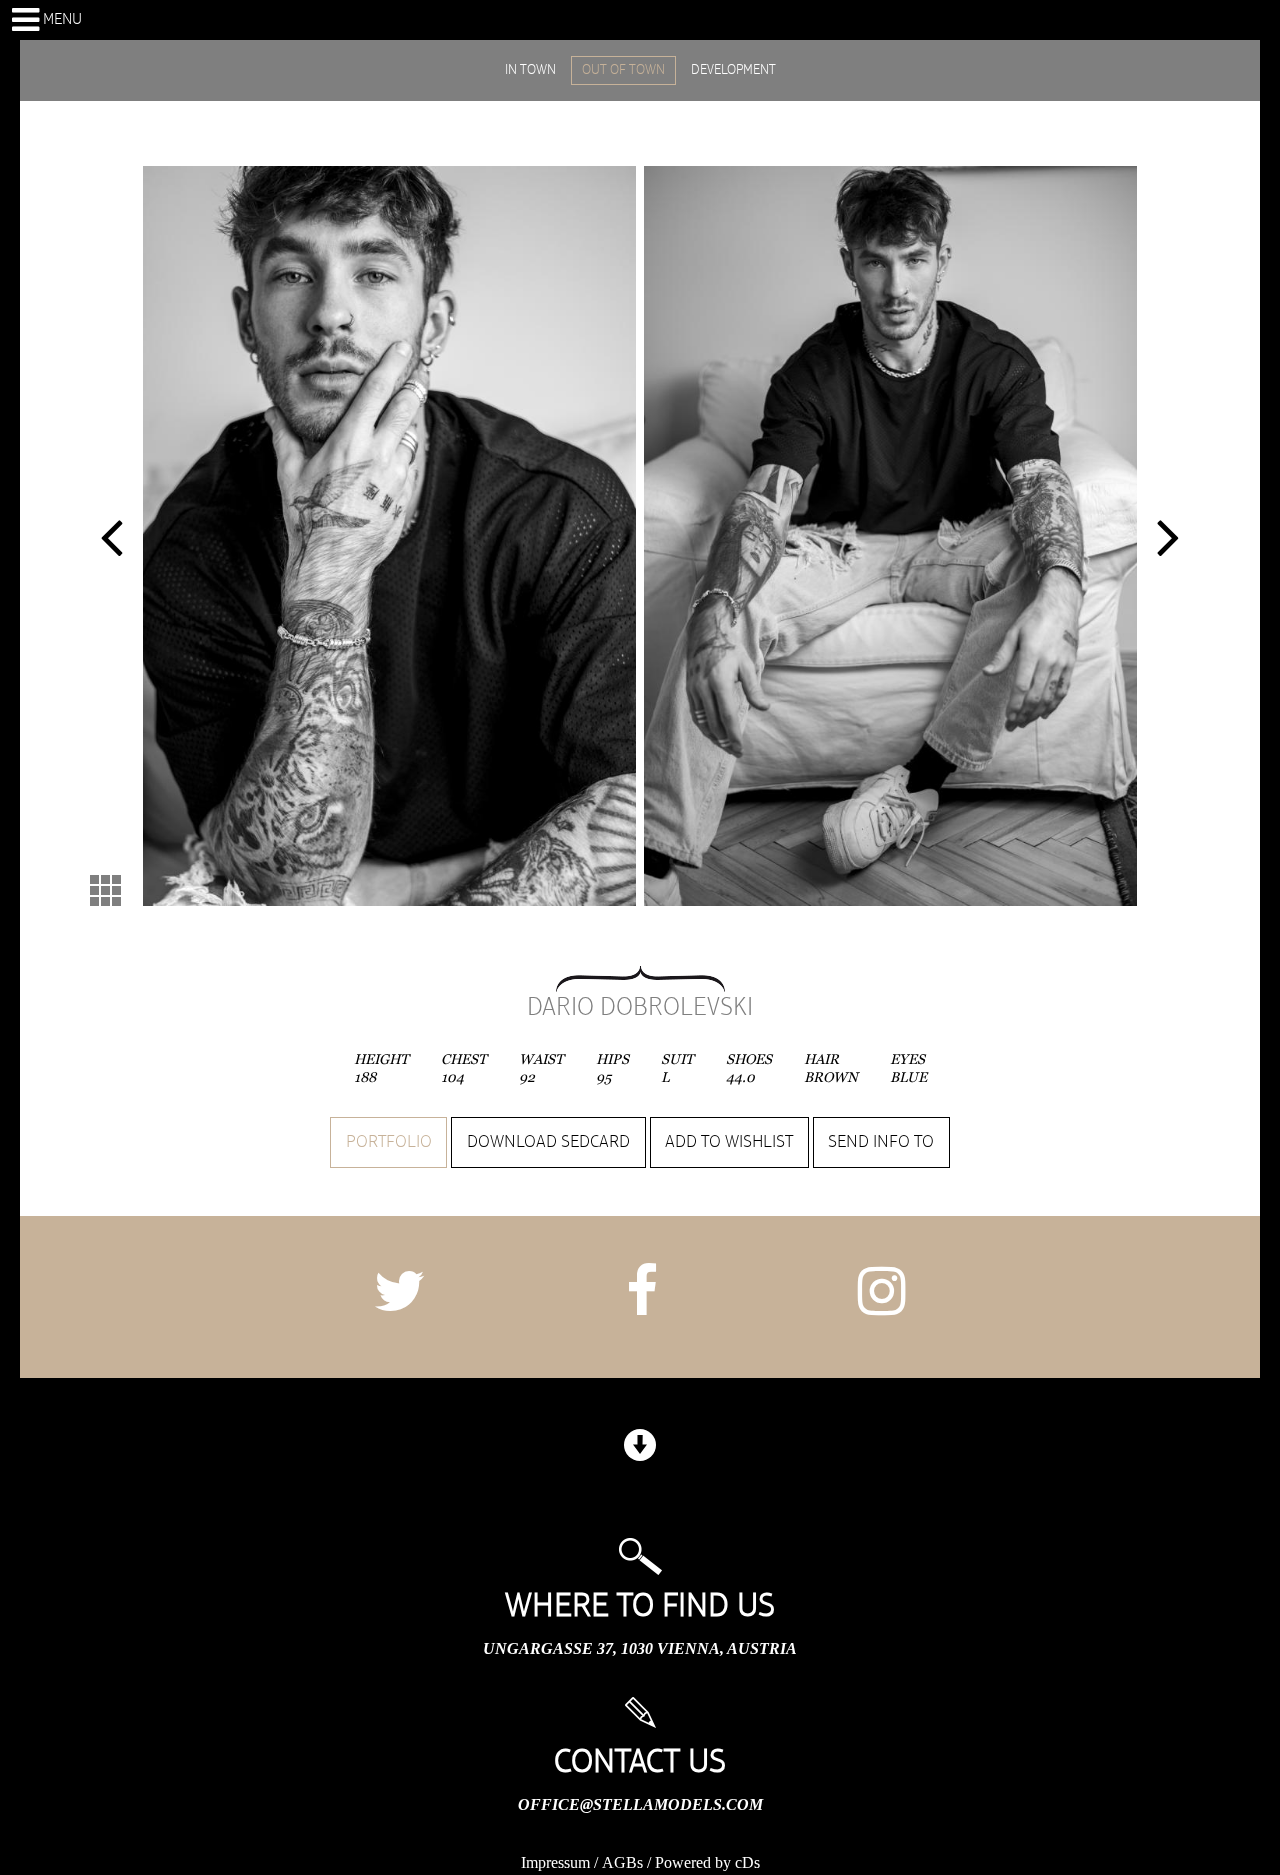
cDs (747, 1862)
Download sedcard (548, 1142)
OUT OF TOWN (623, 70)
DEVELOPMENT (733, 70)
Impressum (555, 1862)
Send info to (881, 1142)
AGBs (622, 1862)
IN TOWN (530, 70)
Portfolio (389, 1142)
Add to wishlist (729, 1142)
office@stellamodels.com (640, 1804)
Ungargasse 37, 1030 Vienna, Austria (640, 1648)
